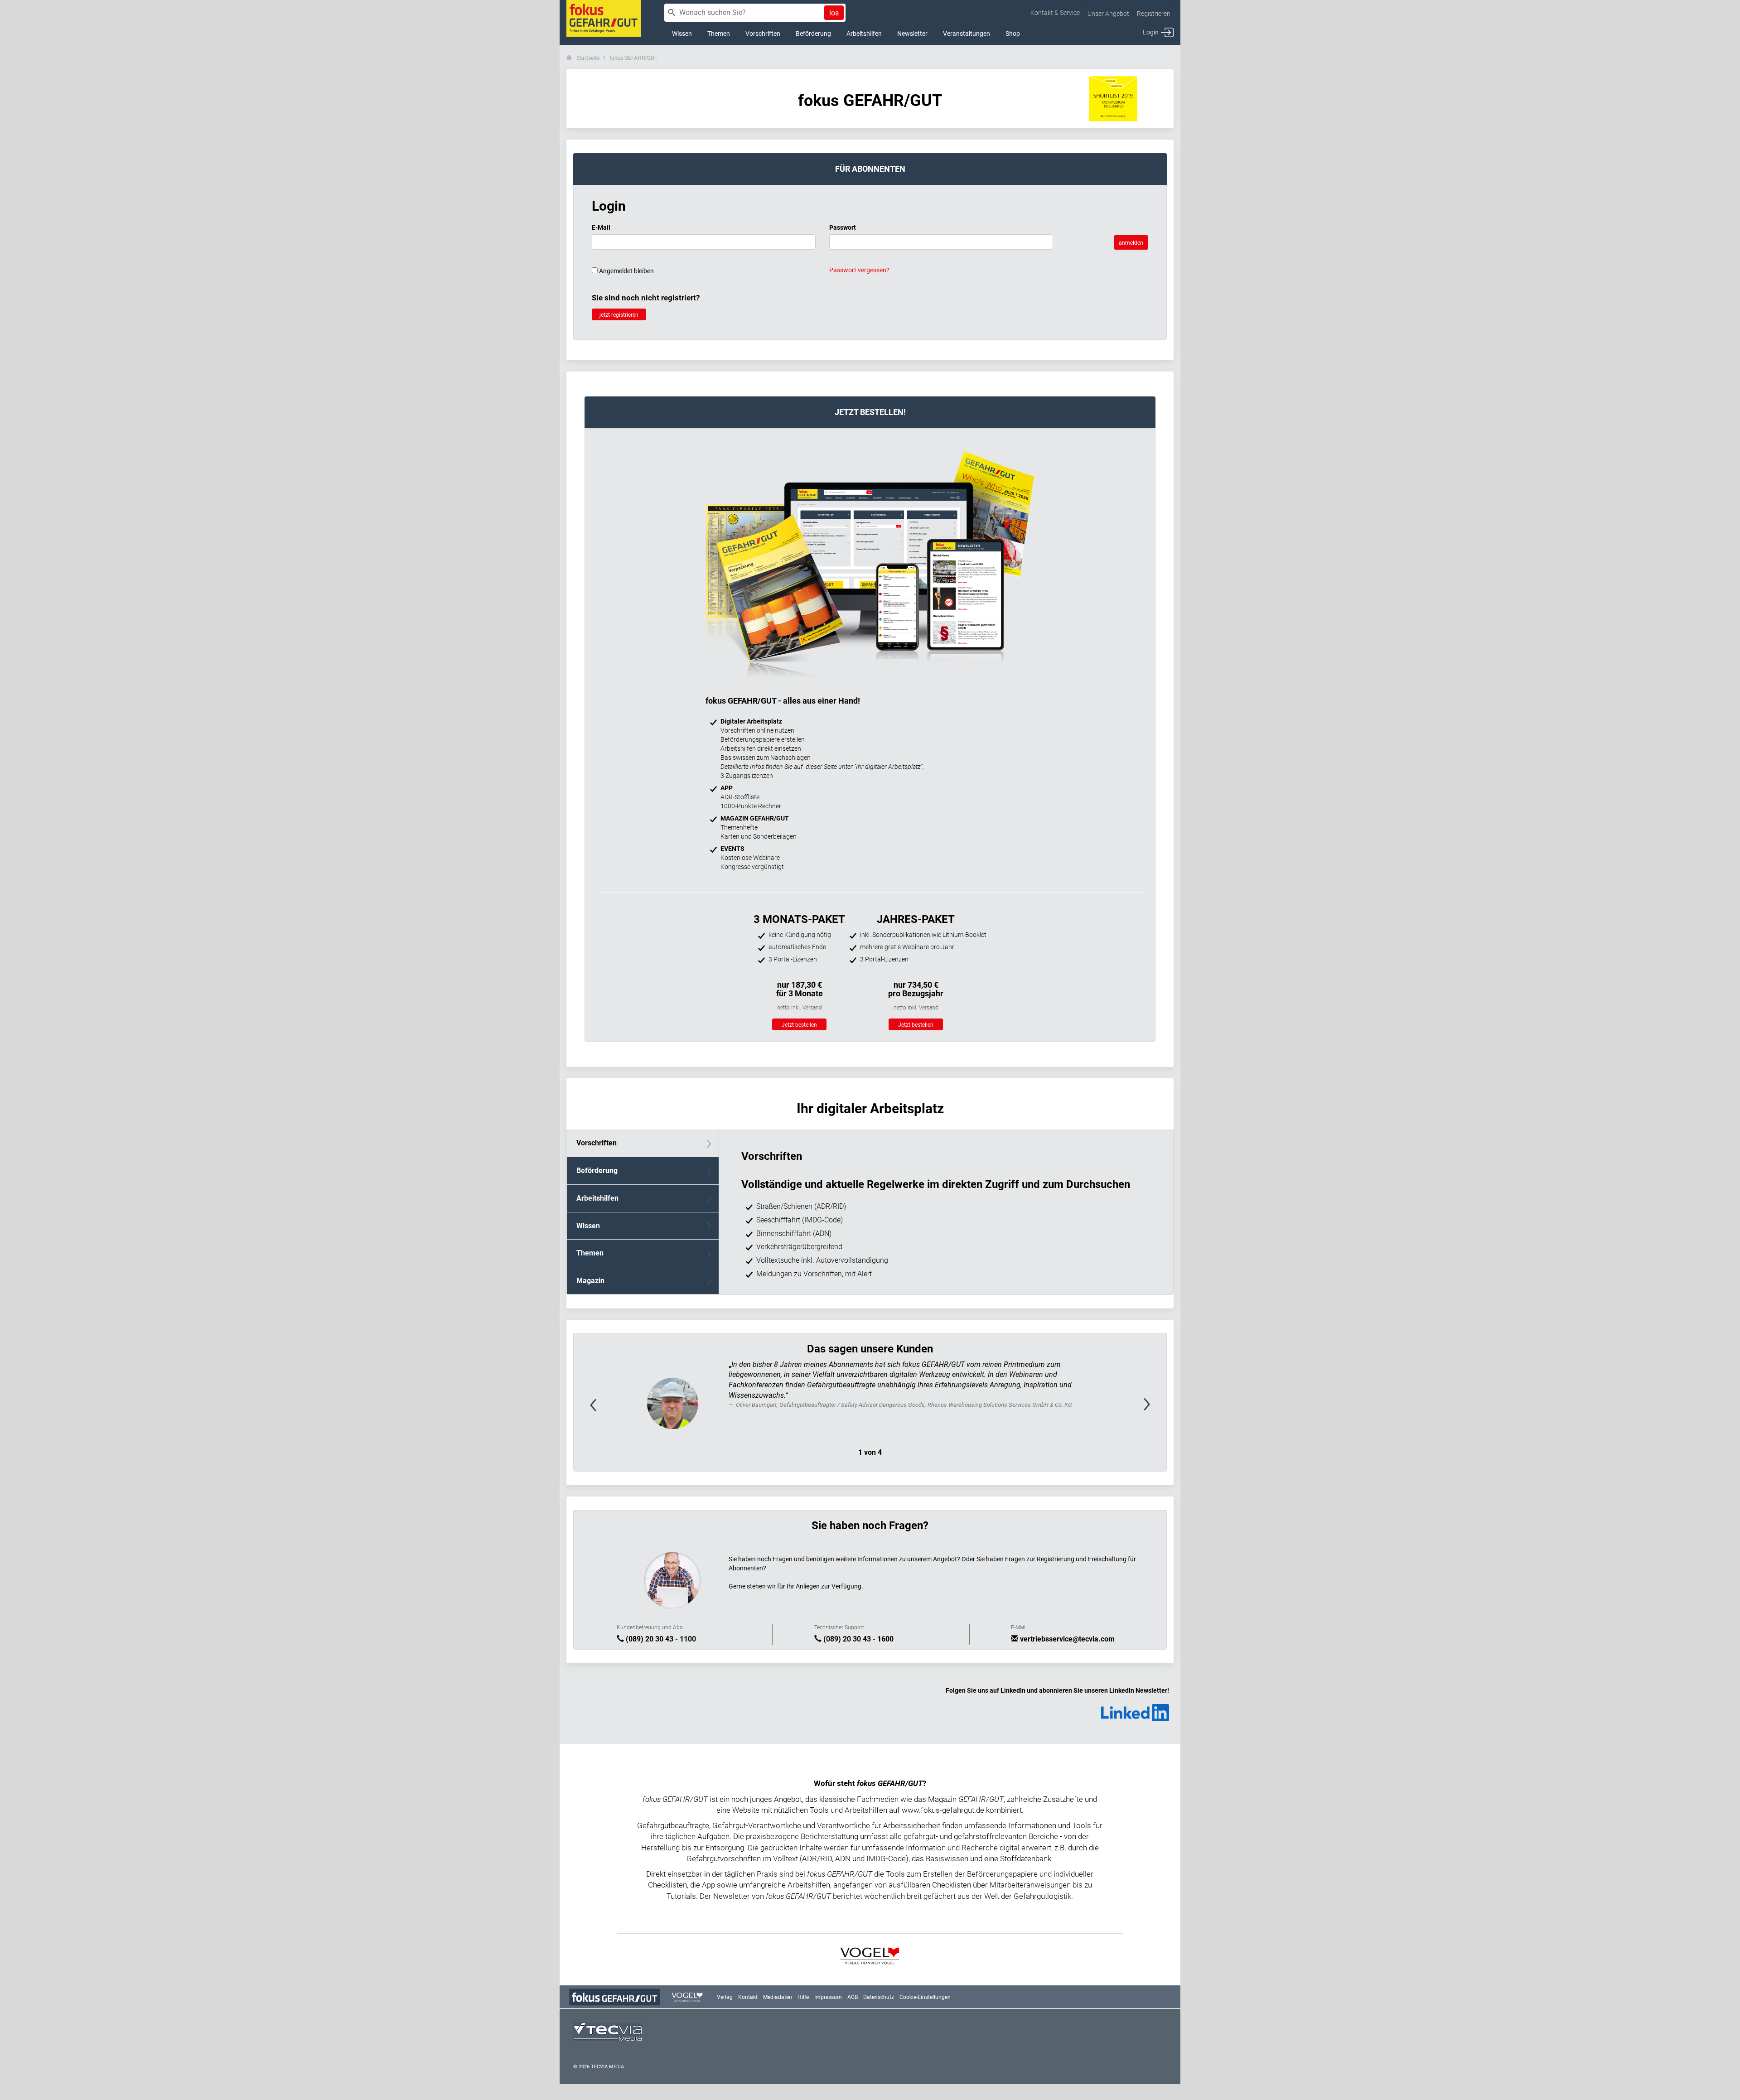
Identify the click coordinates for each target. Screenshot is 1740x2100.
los (834, 13)
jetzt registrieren (619, 315)
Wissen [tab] (588, 1226)
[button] (618, 1409)
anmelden (1131, 243)
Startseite (588, 58)
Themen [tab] (590, 1253)
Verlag (725, 1997)
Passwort (843, 227)
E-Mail (601, 227)
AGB (853, 1997)
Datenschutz (879, 1997)
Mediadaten (778, 1997)
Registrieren (1154, 14)
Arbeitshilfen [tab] (597, 1198)
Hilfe (803, 1997)
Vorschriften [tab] (597, 1143)
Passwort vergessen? (859, 270)
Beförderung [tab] (597, 1171)
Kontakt (748, 1997)
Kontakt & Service (1055, 13)
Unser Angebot (1108, 14)
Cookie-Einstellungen (925, 1997)
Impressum (828, 1997)
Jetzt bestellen (799, 1025)
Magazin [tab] (590, 1281)
